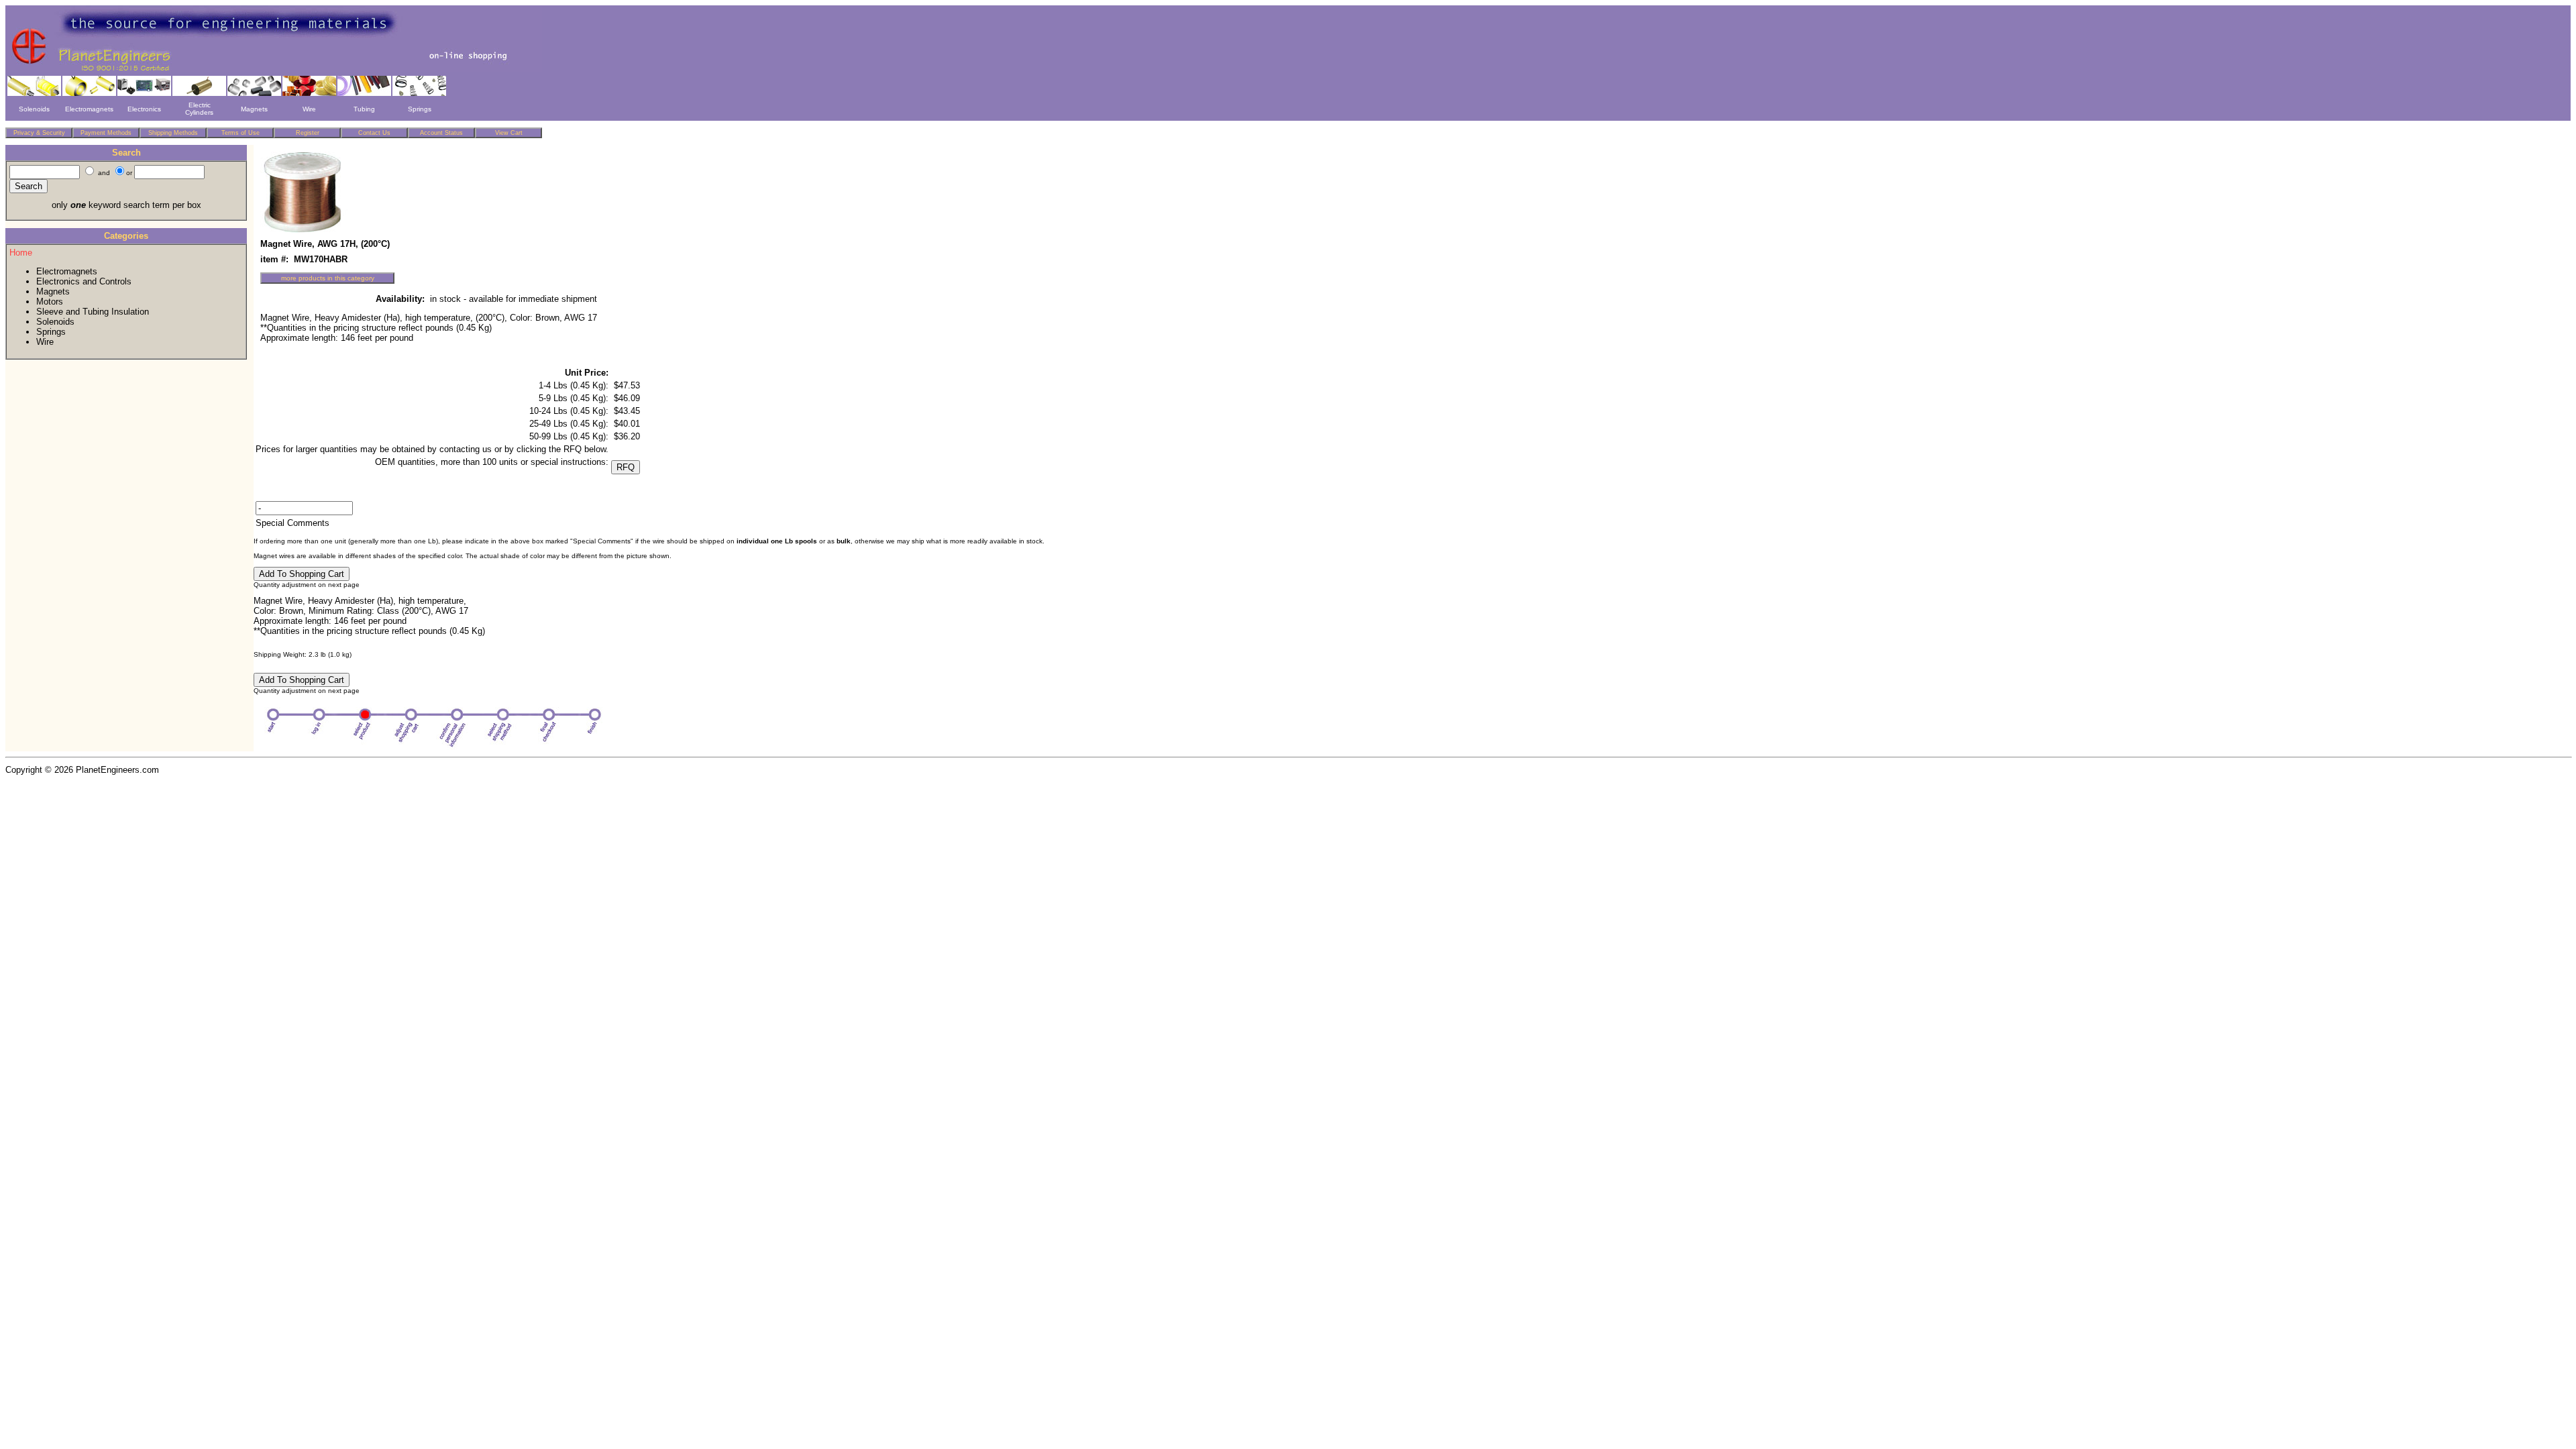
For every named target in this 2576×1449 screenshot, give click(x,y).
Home (21, 253)
